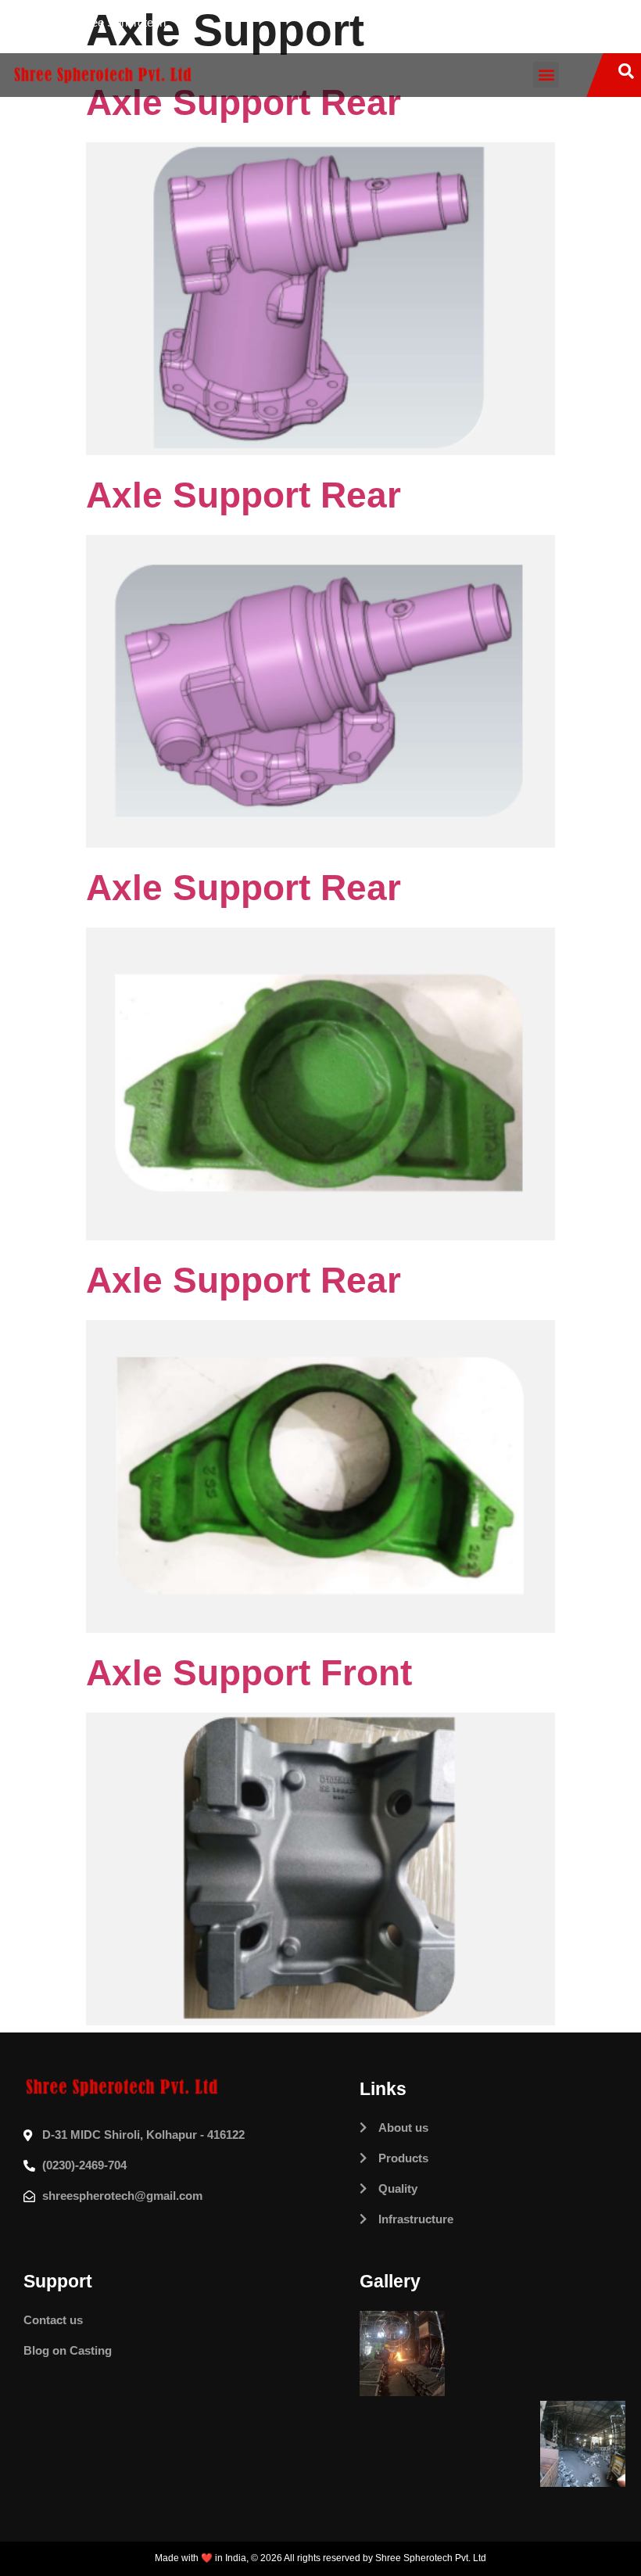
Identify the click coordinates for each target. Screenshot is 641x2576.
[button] (546, 75)
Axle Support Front (249, 1673)
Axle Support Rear (244, 495)
